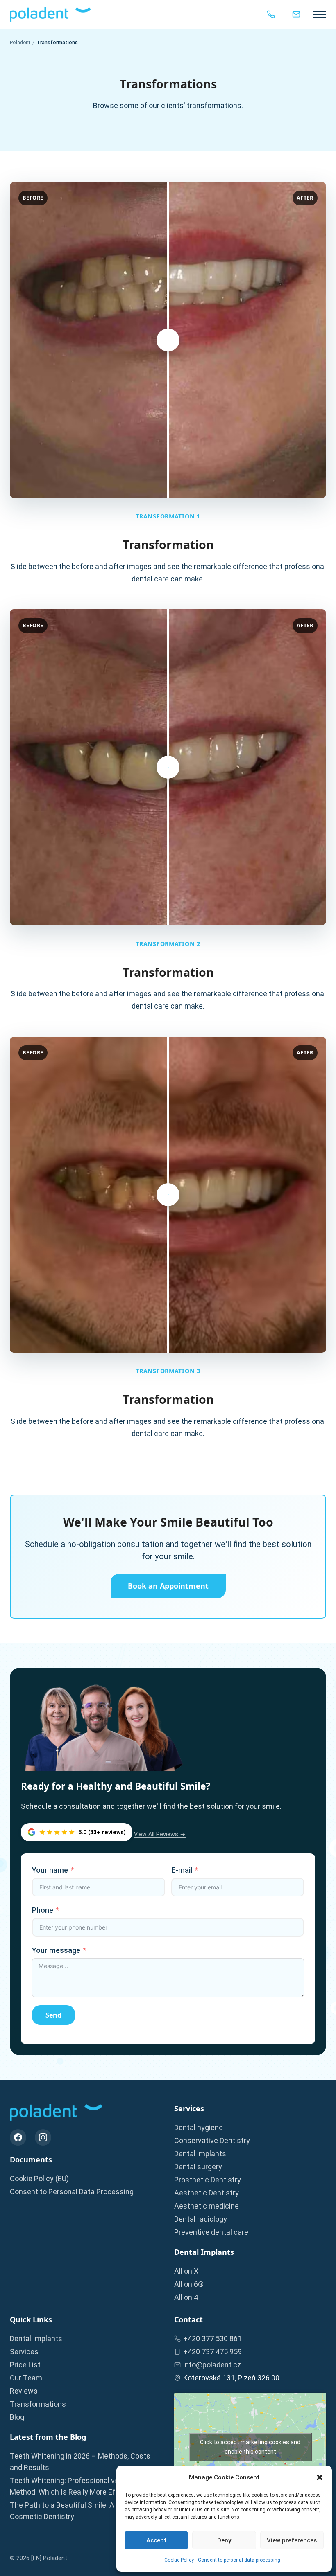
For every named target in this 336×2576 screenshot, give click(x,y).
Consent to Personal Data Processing (72, 2192)
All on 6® (189, 2284)
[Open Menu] (320, 14)
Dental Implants (36, 2338)
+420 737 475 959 (212, 2352)
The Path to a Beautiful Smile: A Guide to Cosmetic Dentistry (77, 2511)
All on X (186, 2271)
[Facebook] (18, 2137)
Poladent (20, 42)
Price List (25, 2365)
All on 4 (186, 2297)
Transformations (38, 2404)
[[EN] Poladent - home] (50, 15)
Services (24, 2352)
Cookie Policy (179, 2560)
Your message (56, 1950)
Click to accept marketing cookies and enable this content (250, 2447)
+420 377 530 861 (212, 2338)
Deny (224, 2540)
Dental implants (200, 2154)
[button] (320, 2477)
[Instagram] (43, 2137)
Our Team (26, 2378)
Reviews (24, 2391)
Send (53, 2015)
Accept (156, 2540)
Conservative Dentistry (212, 2140)
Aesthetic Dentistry (207, 2193)
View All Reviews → (160, 1834)
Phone (43, 1910)
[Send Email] (296, 14)
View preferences (292, 2540)
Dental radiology (201, 2219)
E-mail (182, 1870)
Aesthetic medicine (207, 2206)
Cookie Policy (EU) (39, 2179)
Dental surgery (198, 2167)
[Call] (271, 14)
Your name (50, 1870)
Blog (17, 2417)
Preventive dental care (211, 2232)
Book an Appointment (168, 1586)
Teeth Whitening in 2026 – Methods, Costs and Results (80, 2462)
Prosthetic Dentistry (208, 2180)
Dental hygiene (199, 2127)
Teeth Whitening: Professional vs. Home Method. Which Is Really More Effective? (76, 2486)
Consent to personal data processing (239, 2560)
